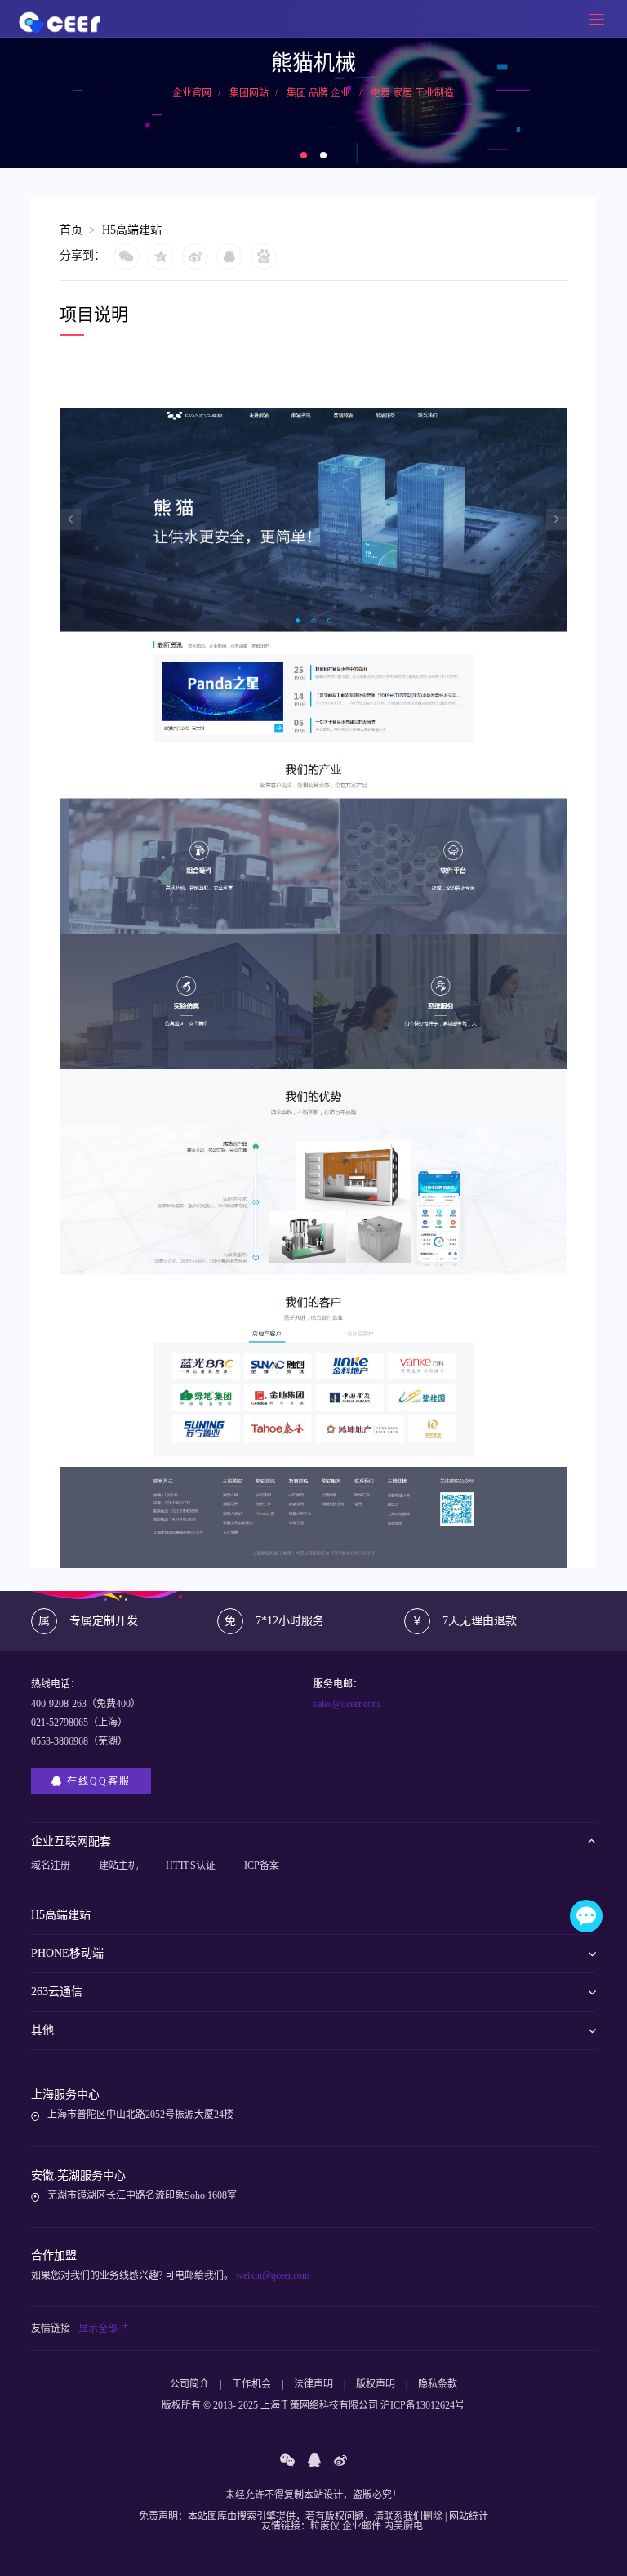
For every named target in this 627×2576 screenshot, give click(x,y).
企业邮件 (362, 2526)
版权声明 (376, 2384)
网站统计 (469, 2516)
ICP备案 (262, 1865)
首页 (71, 230)
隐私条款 (438, 2384)
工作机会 (251, 2384)
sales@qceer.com (347, 1704)
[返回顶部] (587, 2428)
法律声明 (313, 2384)
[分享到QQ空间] (165, 256)
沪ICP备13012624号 (422, 2405)
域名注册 (51, 1865)
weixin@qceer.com (271, 2275)
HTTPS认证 (191, 1865)
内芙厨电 (403, 2526)
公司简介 (189, 2384)
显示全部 (104, 2329)
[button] (304, 155)
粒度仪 (325, 2526)
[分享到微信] (131, 256)
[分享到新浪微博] (199, 256)
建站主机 (118, 1865)
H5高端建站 (132, 230)
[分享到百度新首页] (268, 256)
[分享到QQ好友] (233, 256)
